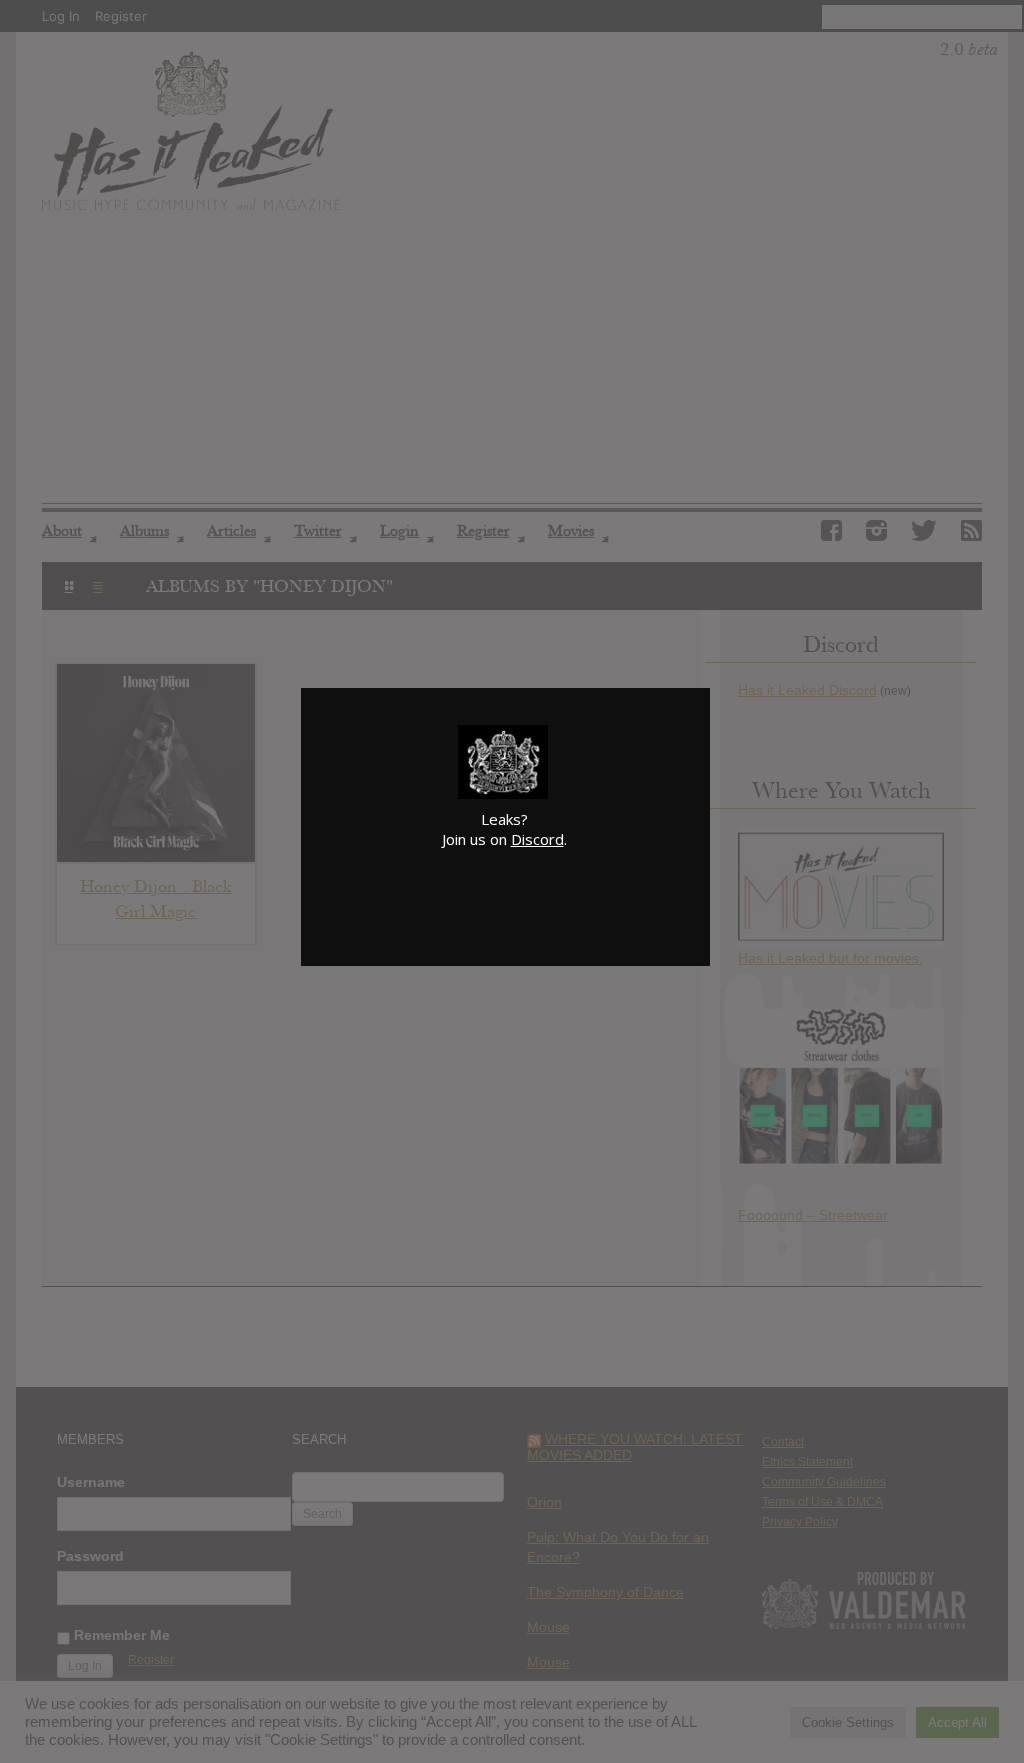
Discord (537, 839)
